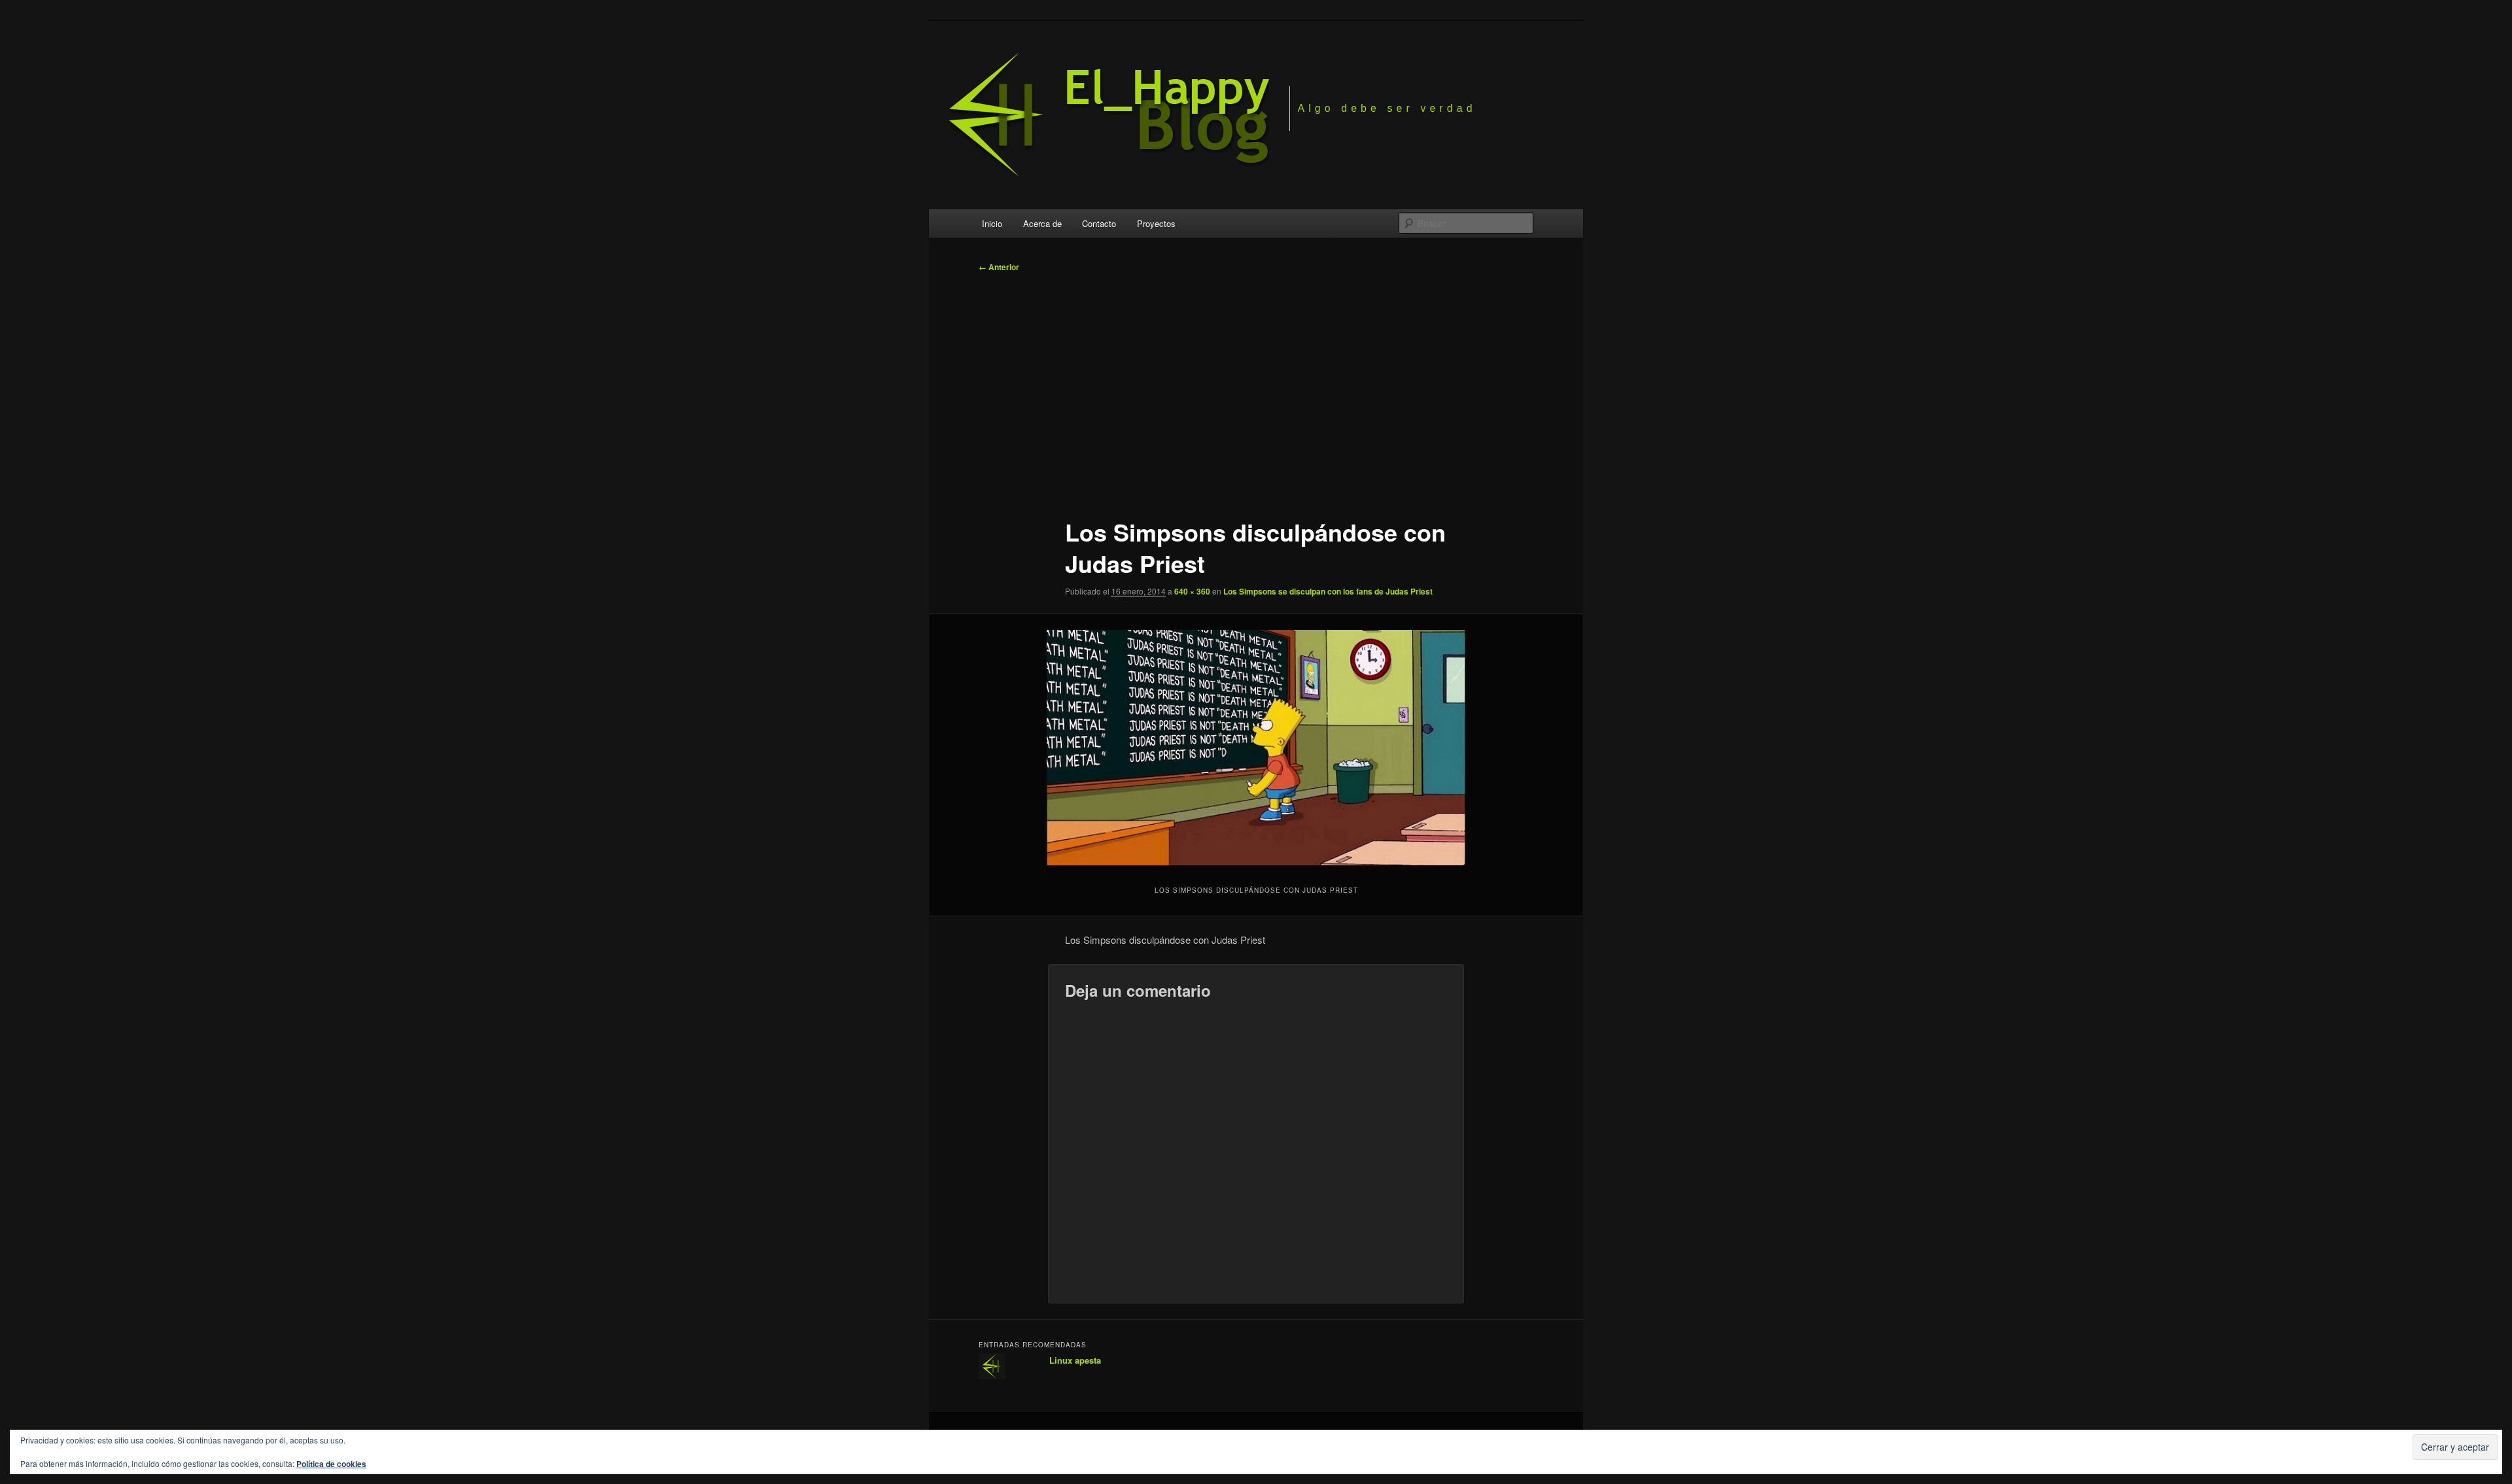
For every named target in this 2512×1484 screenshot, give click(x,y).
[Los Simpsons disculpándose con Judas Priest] (1256, 748)
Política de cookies (331, 1464)
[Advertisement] (1256, 389)
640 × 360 (1192, 591)
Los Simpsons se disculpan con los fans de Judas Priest (1328, 591)
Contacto (1099, 223)
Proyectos (1156, 223)
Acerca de (1042, 223)
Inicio (992, 223)
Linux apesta (1075, 1360)
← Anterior (999, 267)
